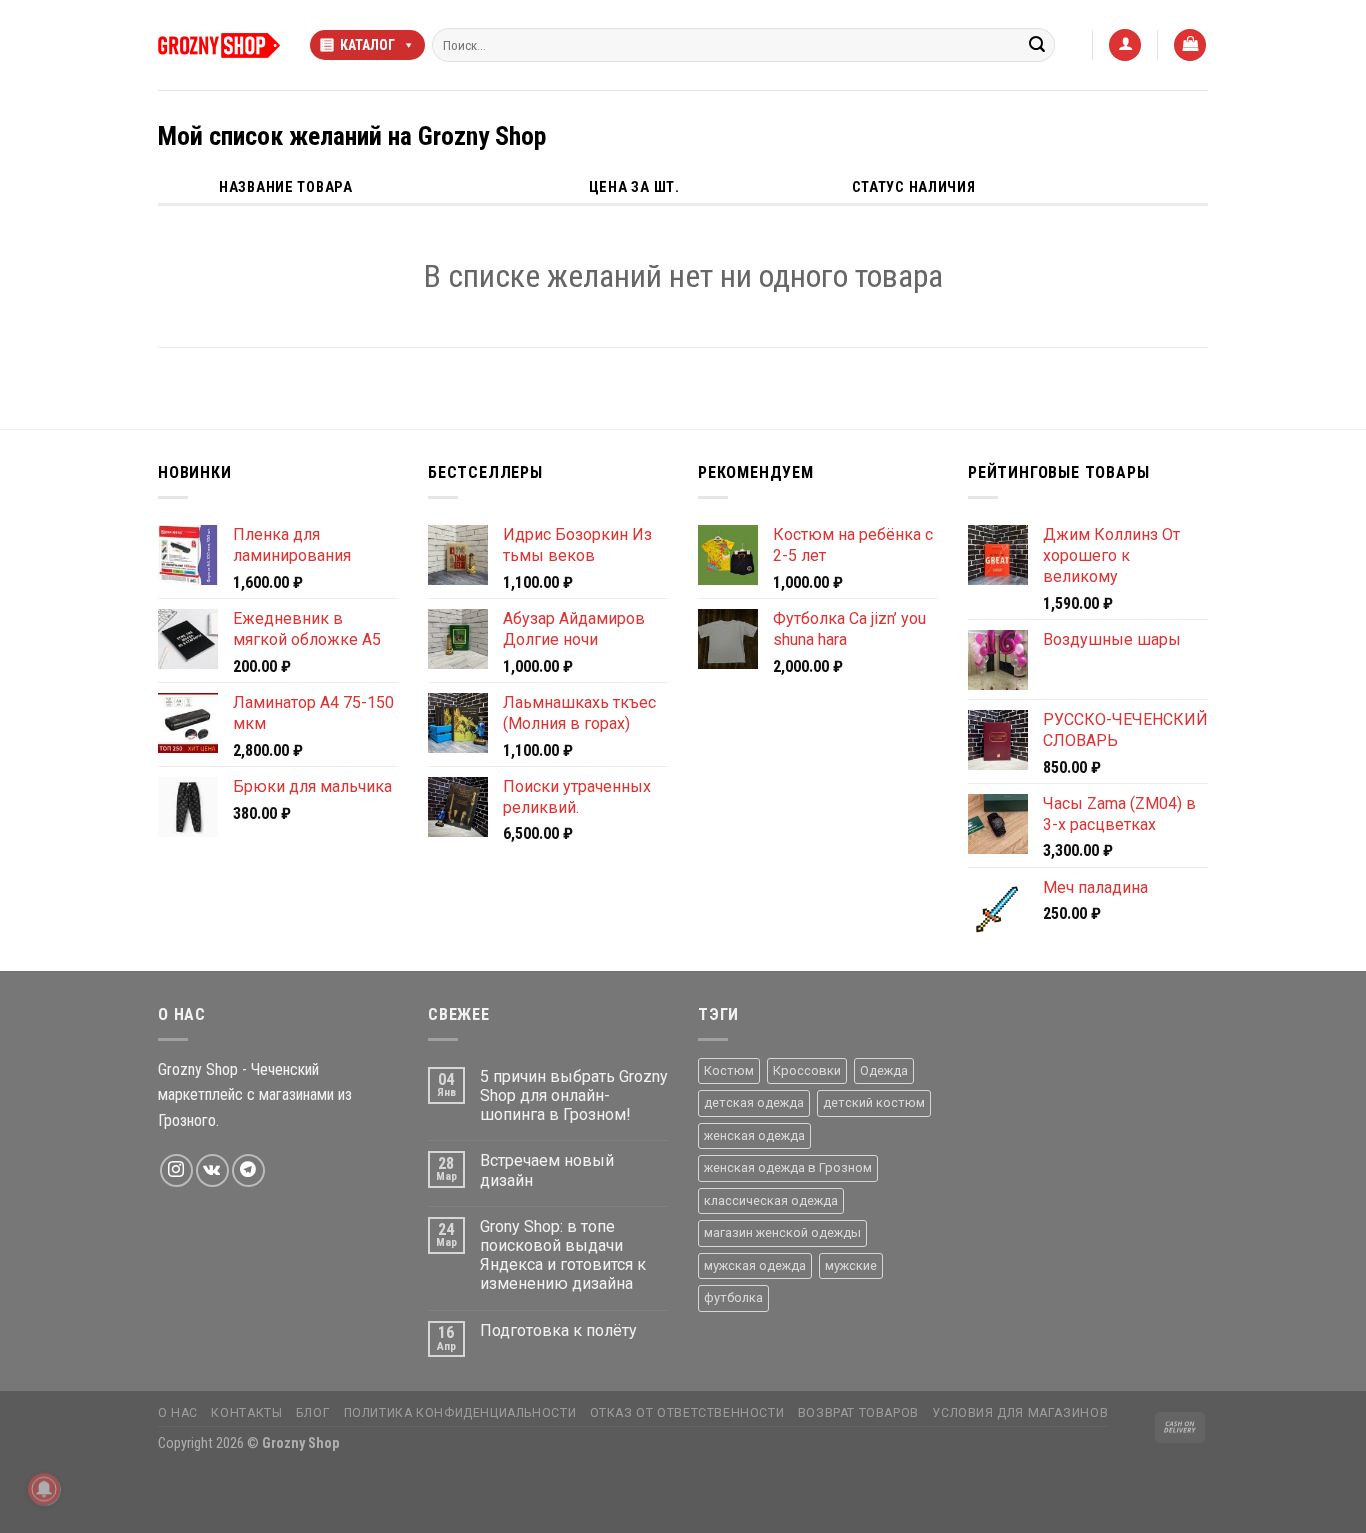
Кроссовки (807, 1070)
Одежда (884, 1070)
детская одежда (754, 1102)
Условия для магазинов (1020, 1413)
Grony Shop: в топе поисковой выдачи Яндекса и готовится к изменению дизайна (563, 1255)
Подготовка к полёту (558, 1330)
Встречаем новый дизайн (547, 1170)
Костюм (729, 1070)
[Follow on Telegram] (248, 1170)
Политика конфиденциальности (460, 1413)
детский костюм (874, 1102)
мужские (851, 1265)
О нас (178, 1413)
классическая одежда (771, 1200)
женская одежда (754, 1135)
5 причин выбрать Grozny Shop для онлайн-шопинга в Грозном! (574, 1095)
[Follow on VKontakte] (212, 1170)
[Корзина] (1190, 45)
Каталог (367, 45)
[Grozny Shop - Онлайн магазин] (219, 45)
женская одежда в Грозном (788, 1167)
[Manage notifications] (44, 1489)
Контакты (246, 1413)
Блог (313, 1413)
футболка (733, 1297)
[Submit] (1037, 45)
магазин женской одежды (782, 1232)
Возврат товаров (858, 1413)
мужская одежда (755, 1265)
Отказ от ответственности (687, 1413)
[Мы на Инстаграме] (176, 1170)
